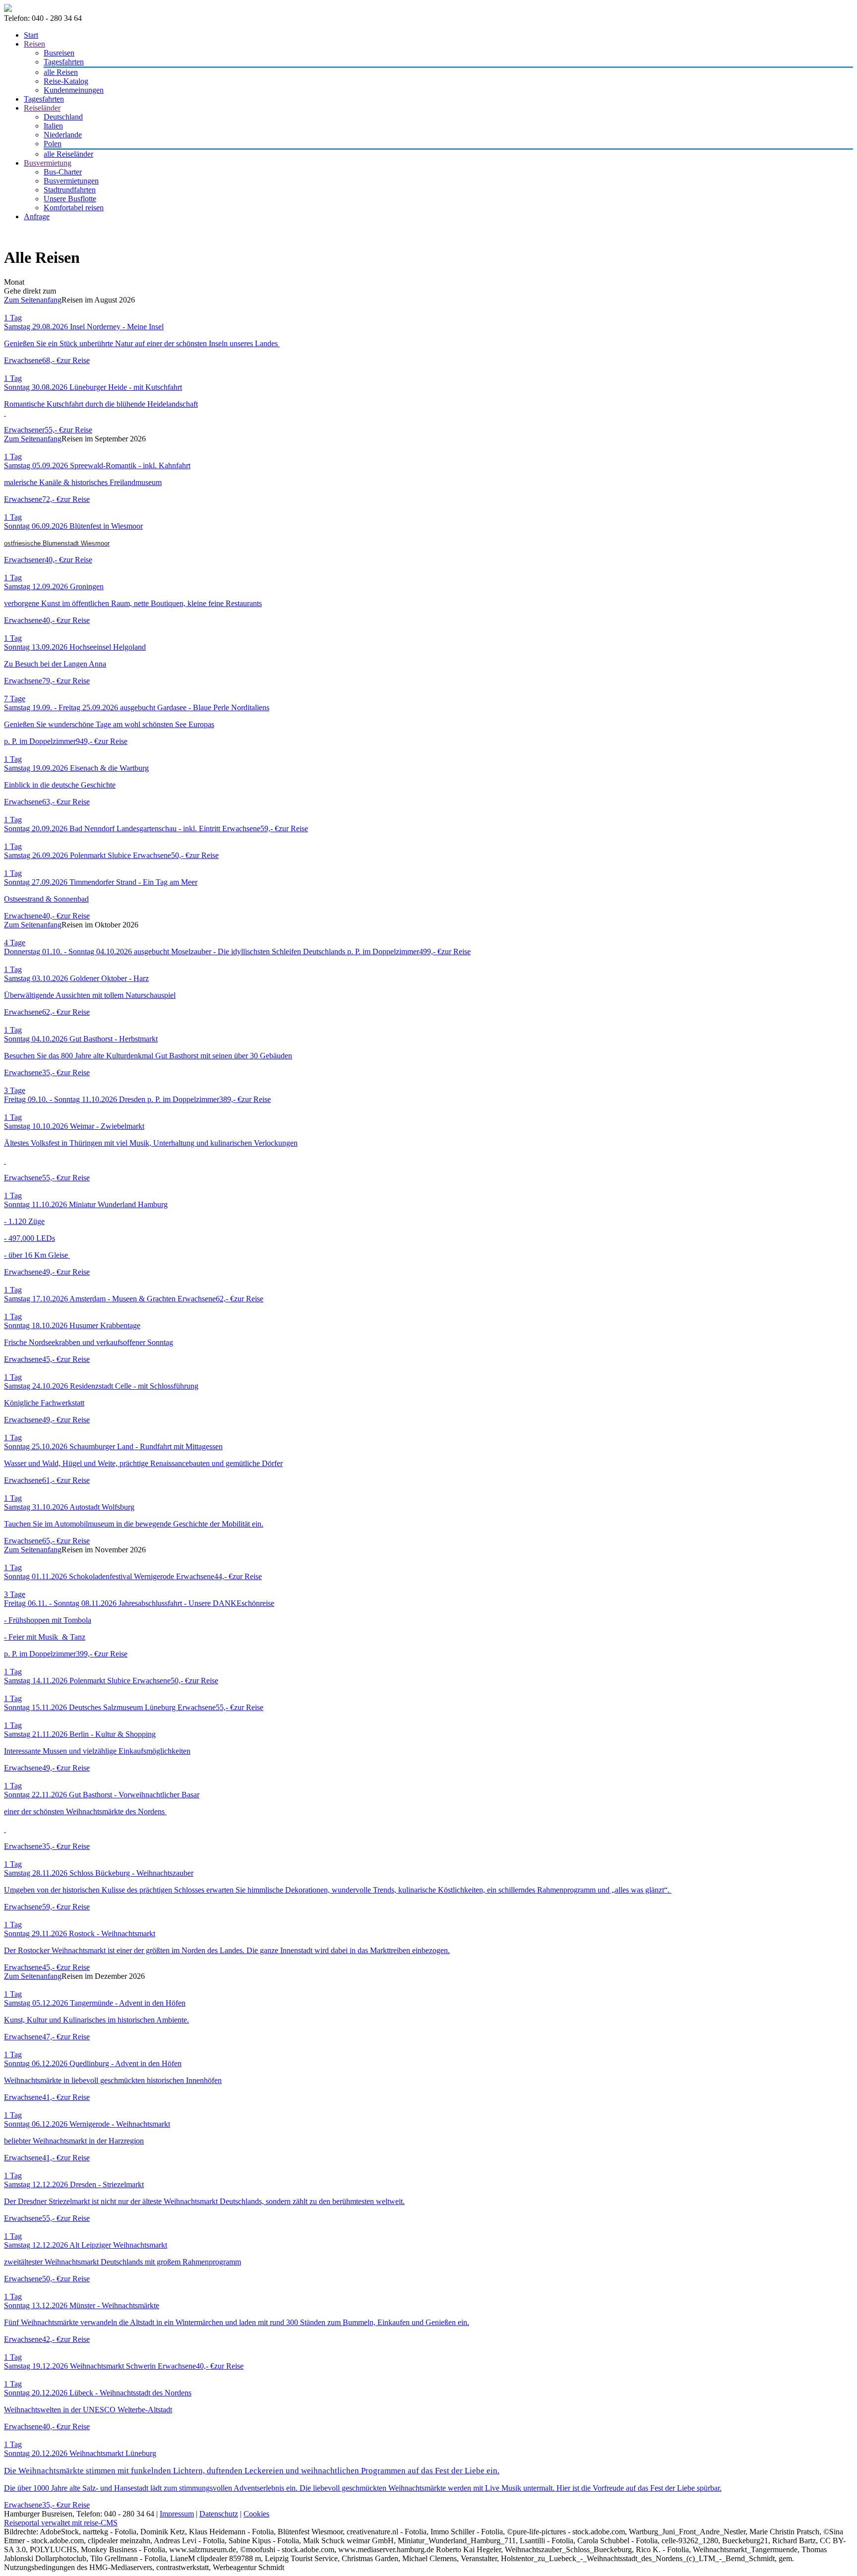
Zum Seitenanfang (33, 300)
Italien (53, 126)
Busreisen (59, 53)
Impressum (177, 2514)
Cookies (256, 2514)
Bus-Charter (63, 172)
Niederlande (63, 135)
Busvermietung (48, 163)
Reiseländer (42, 108)
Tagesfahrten (64, 62)
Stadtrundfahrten (70, 190)
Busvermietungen (71, 181)
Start (31, 35)
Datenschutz (219, 2514)
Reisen (34, 44)
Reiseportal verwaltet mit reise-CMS (61, 2523)
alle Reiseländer (68, 154)
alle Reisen (61, 72)
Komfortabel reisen (74, 208)
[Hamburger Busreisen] (8, 9)
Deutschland (63, 117)
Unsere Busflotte (70, 199)
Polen (53, 144)
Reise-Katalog (66, 81)
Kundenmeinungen (74, 90)
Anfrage (37, 216)
